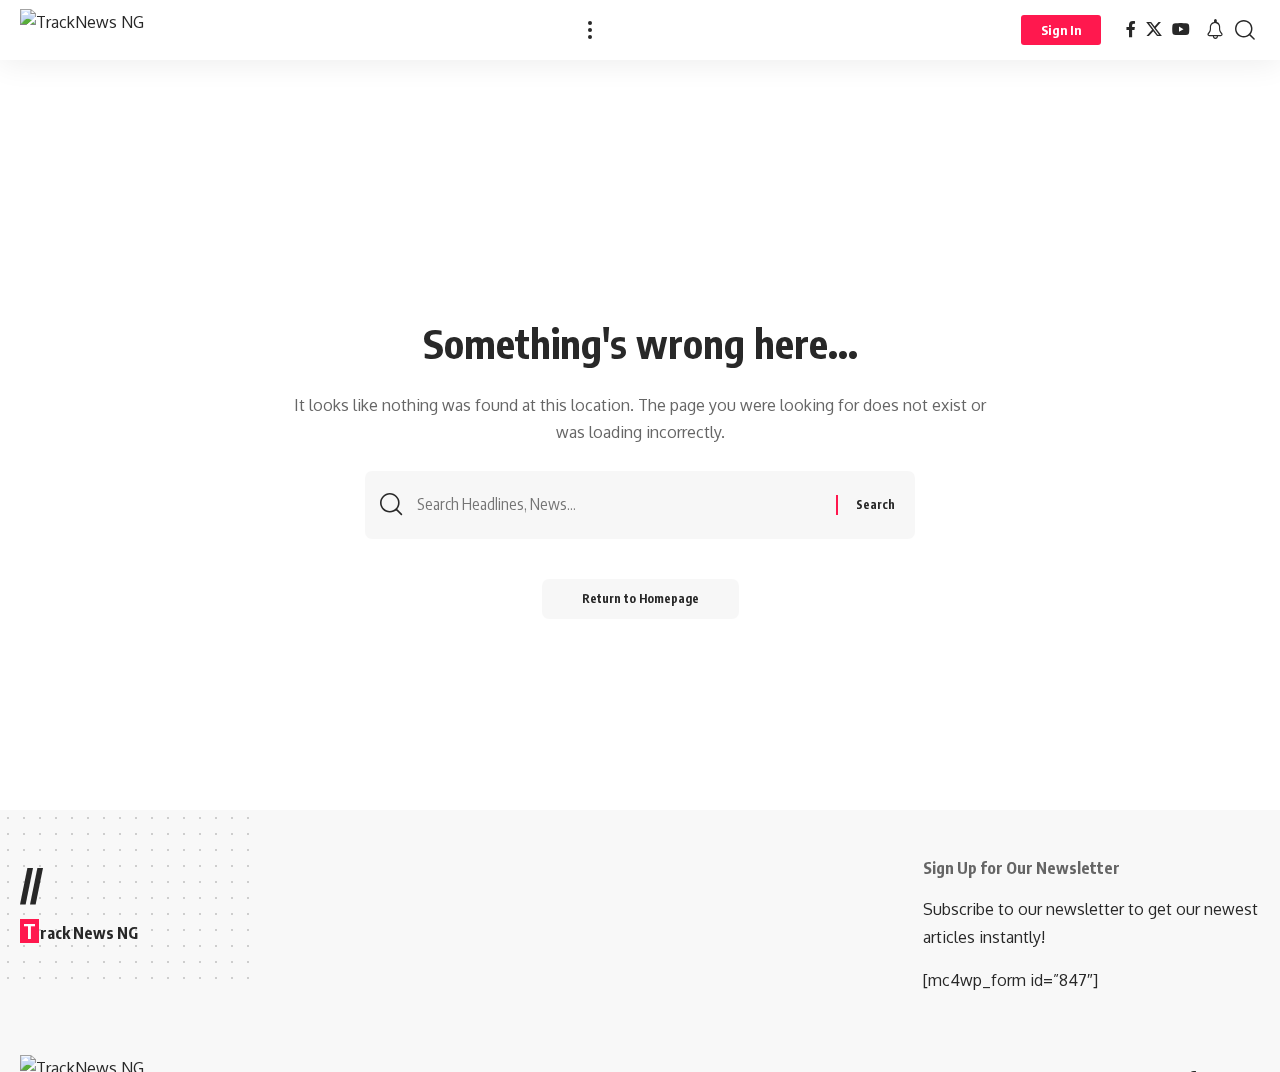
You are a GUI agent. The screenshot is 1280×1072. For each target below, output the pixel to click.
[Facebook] (1131, 29)
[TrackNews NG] (82, 30)
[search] (1245, 30)
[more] (590, 30)
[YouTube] (1181, 29)
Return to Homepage (640, 598)
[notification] (1215, 30)
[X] (1154, 29)
